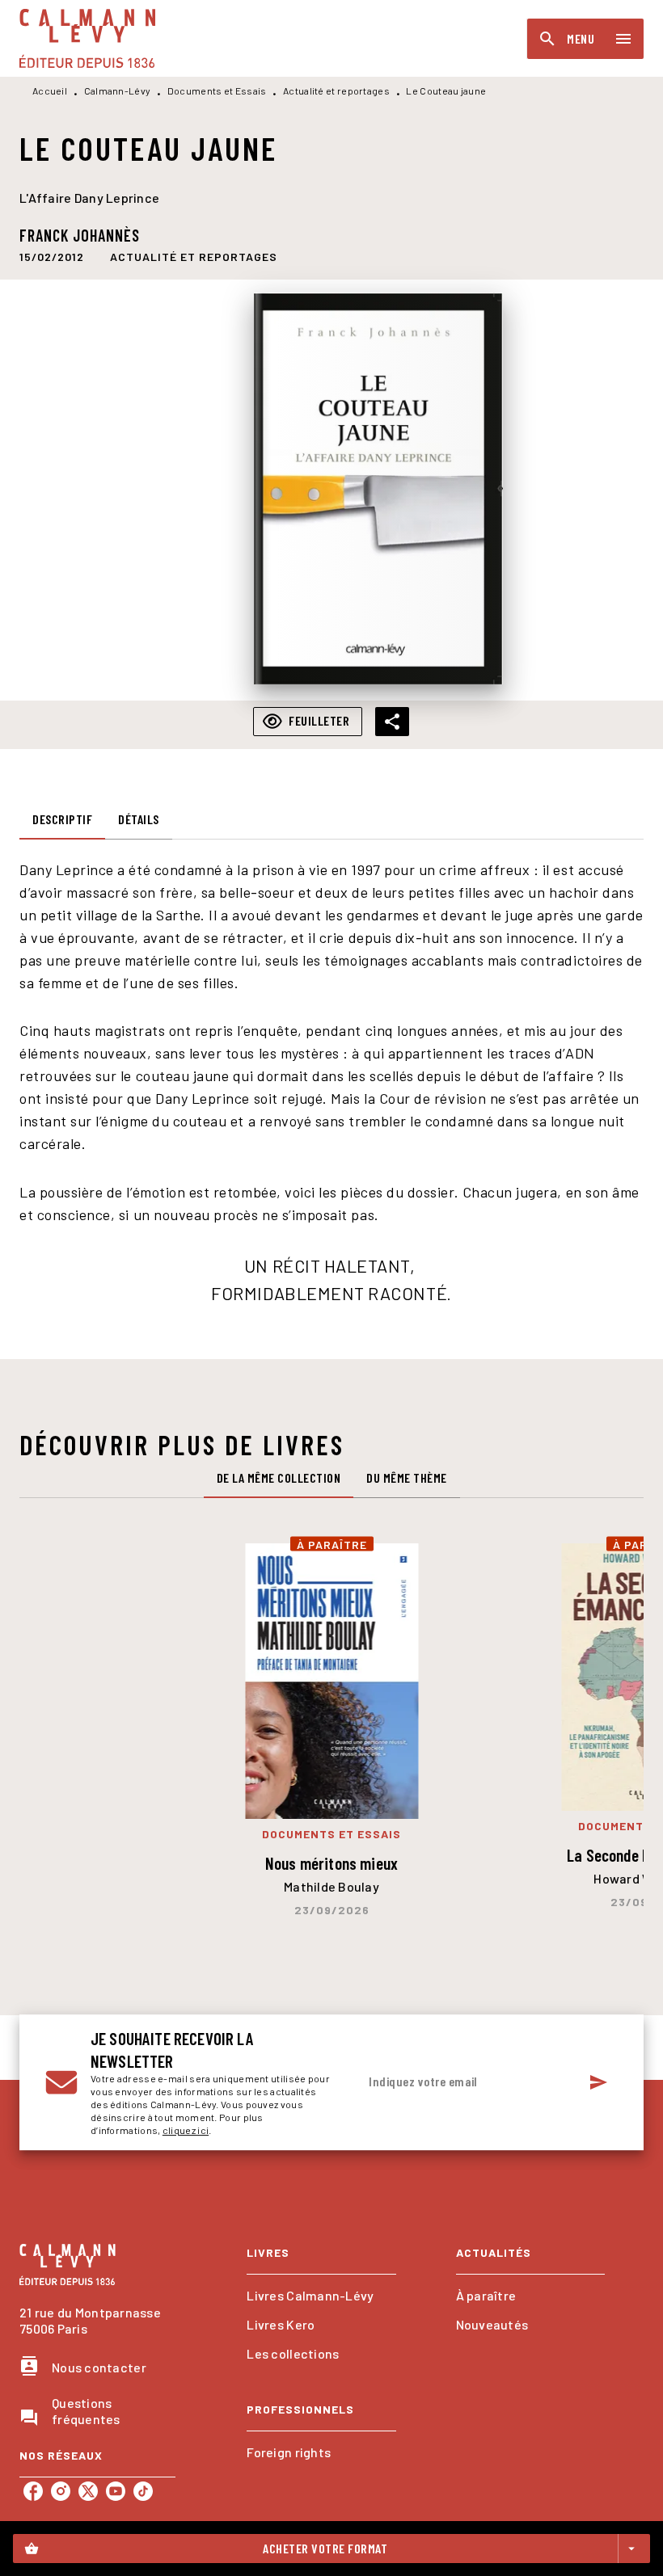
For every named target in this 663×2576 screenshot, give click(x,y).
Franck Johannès (80, 235)
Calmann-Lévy (118, 90)
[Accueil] (87, 38)
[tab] (62, 820)
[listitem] (33, 2491)
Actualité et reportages (336, 90)
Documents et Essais (217, 90)
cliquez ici (186, 2130)
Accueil (50, 90)
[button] (194, 256)
